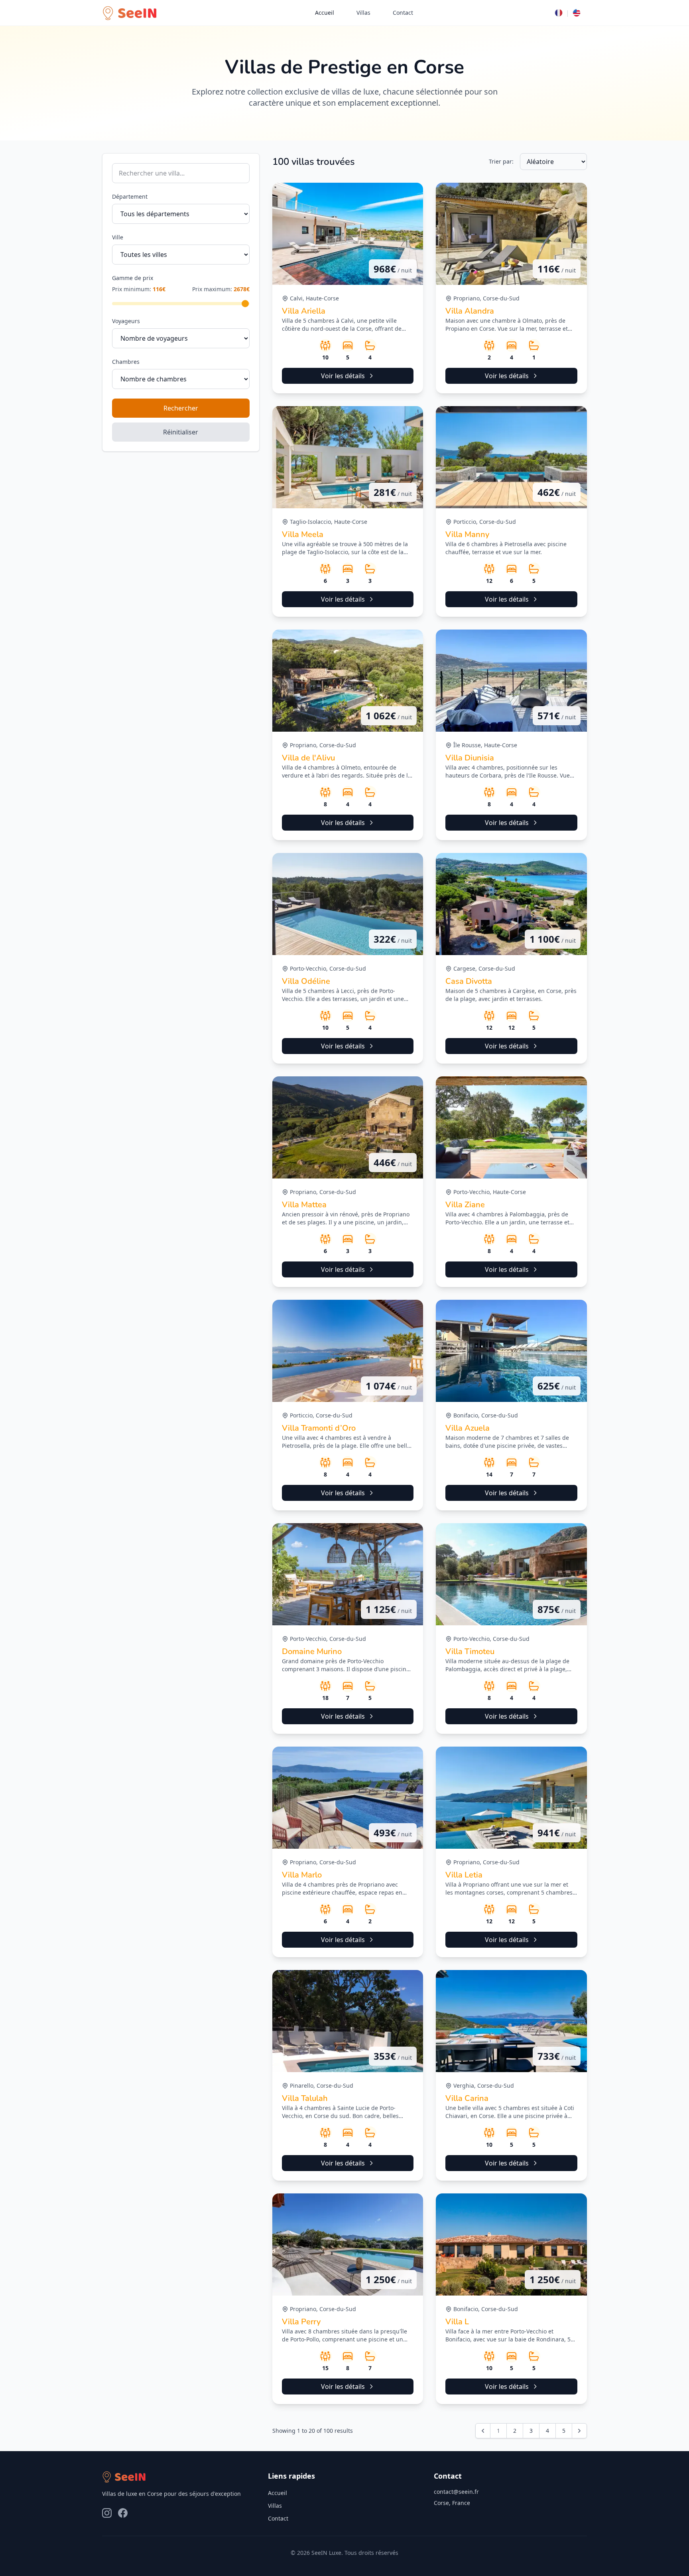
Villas (363, 13)
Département (130, 196)
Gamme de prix (133, 278)
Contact (403, 13)
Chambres (126, 362)
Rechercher (181, 408)
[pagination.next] (579, 2431)
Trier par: (501, 161)
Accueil (325, 13)
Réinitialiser (181, 432)
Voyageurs (126, 321)
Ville (118, 237)
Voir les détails (343, 376)
